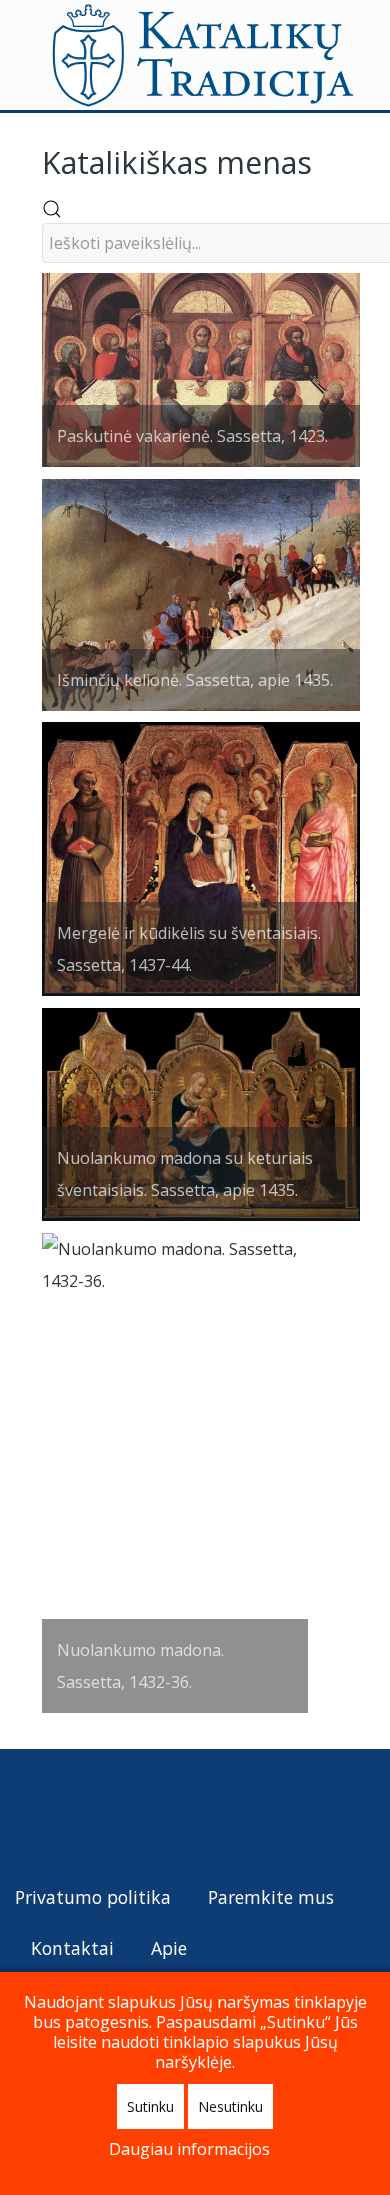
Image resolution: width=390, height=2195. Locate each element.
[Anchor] (327, 160)
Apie (169, 1948)
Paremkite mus (271, 1897)
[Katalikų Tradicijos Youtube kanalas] (104, 1814)
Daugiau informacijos (189, 2149)
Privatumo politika (93, 1897)
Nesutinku (230, 2106)
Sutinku (150, 2106)
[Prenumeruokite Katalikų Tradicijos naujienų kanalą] (31, 1814)
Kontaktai (72, 1948)
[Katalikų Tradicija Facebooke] (69, 1814)
